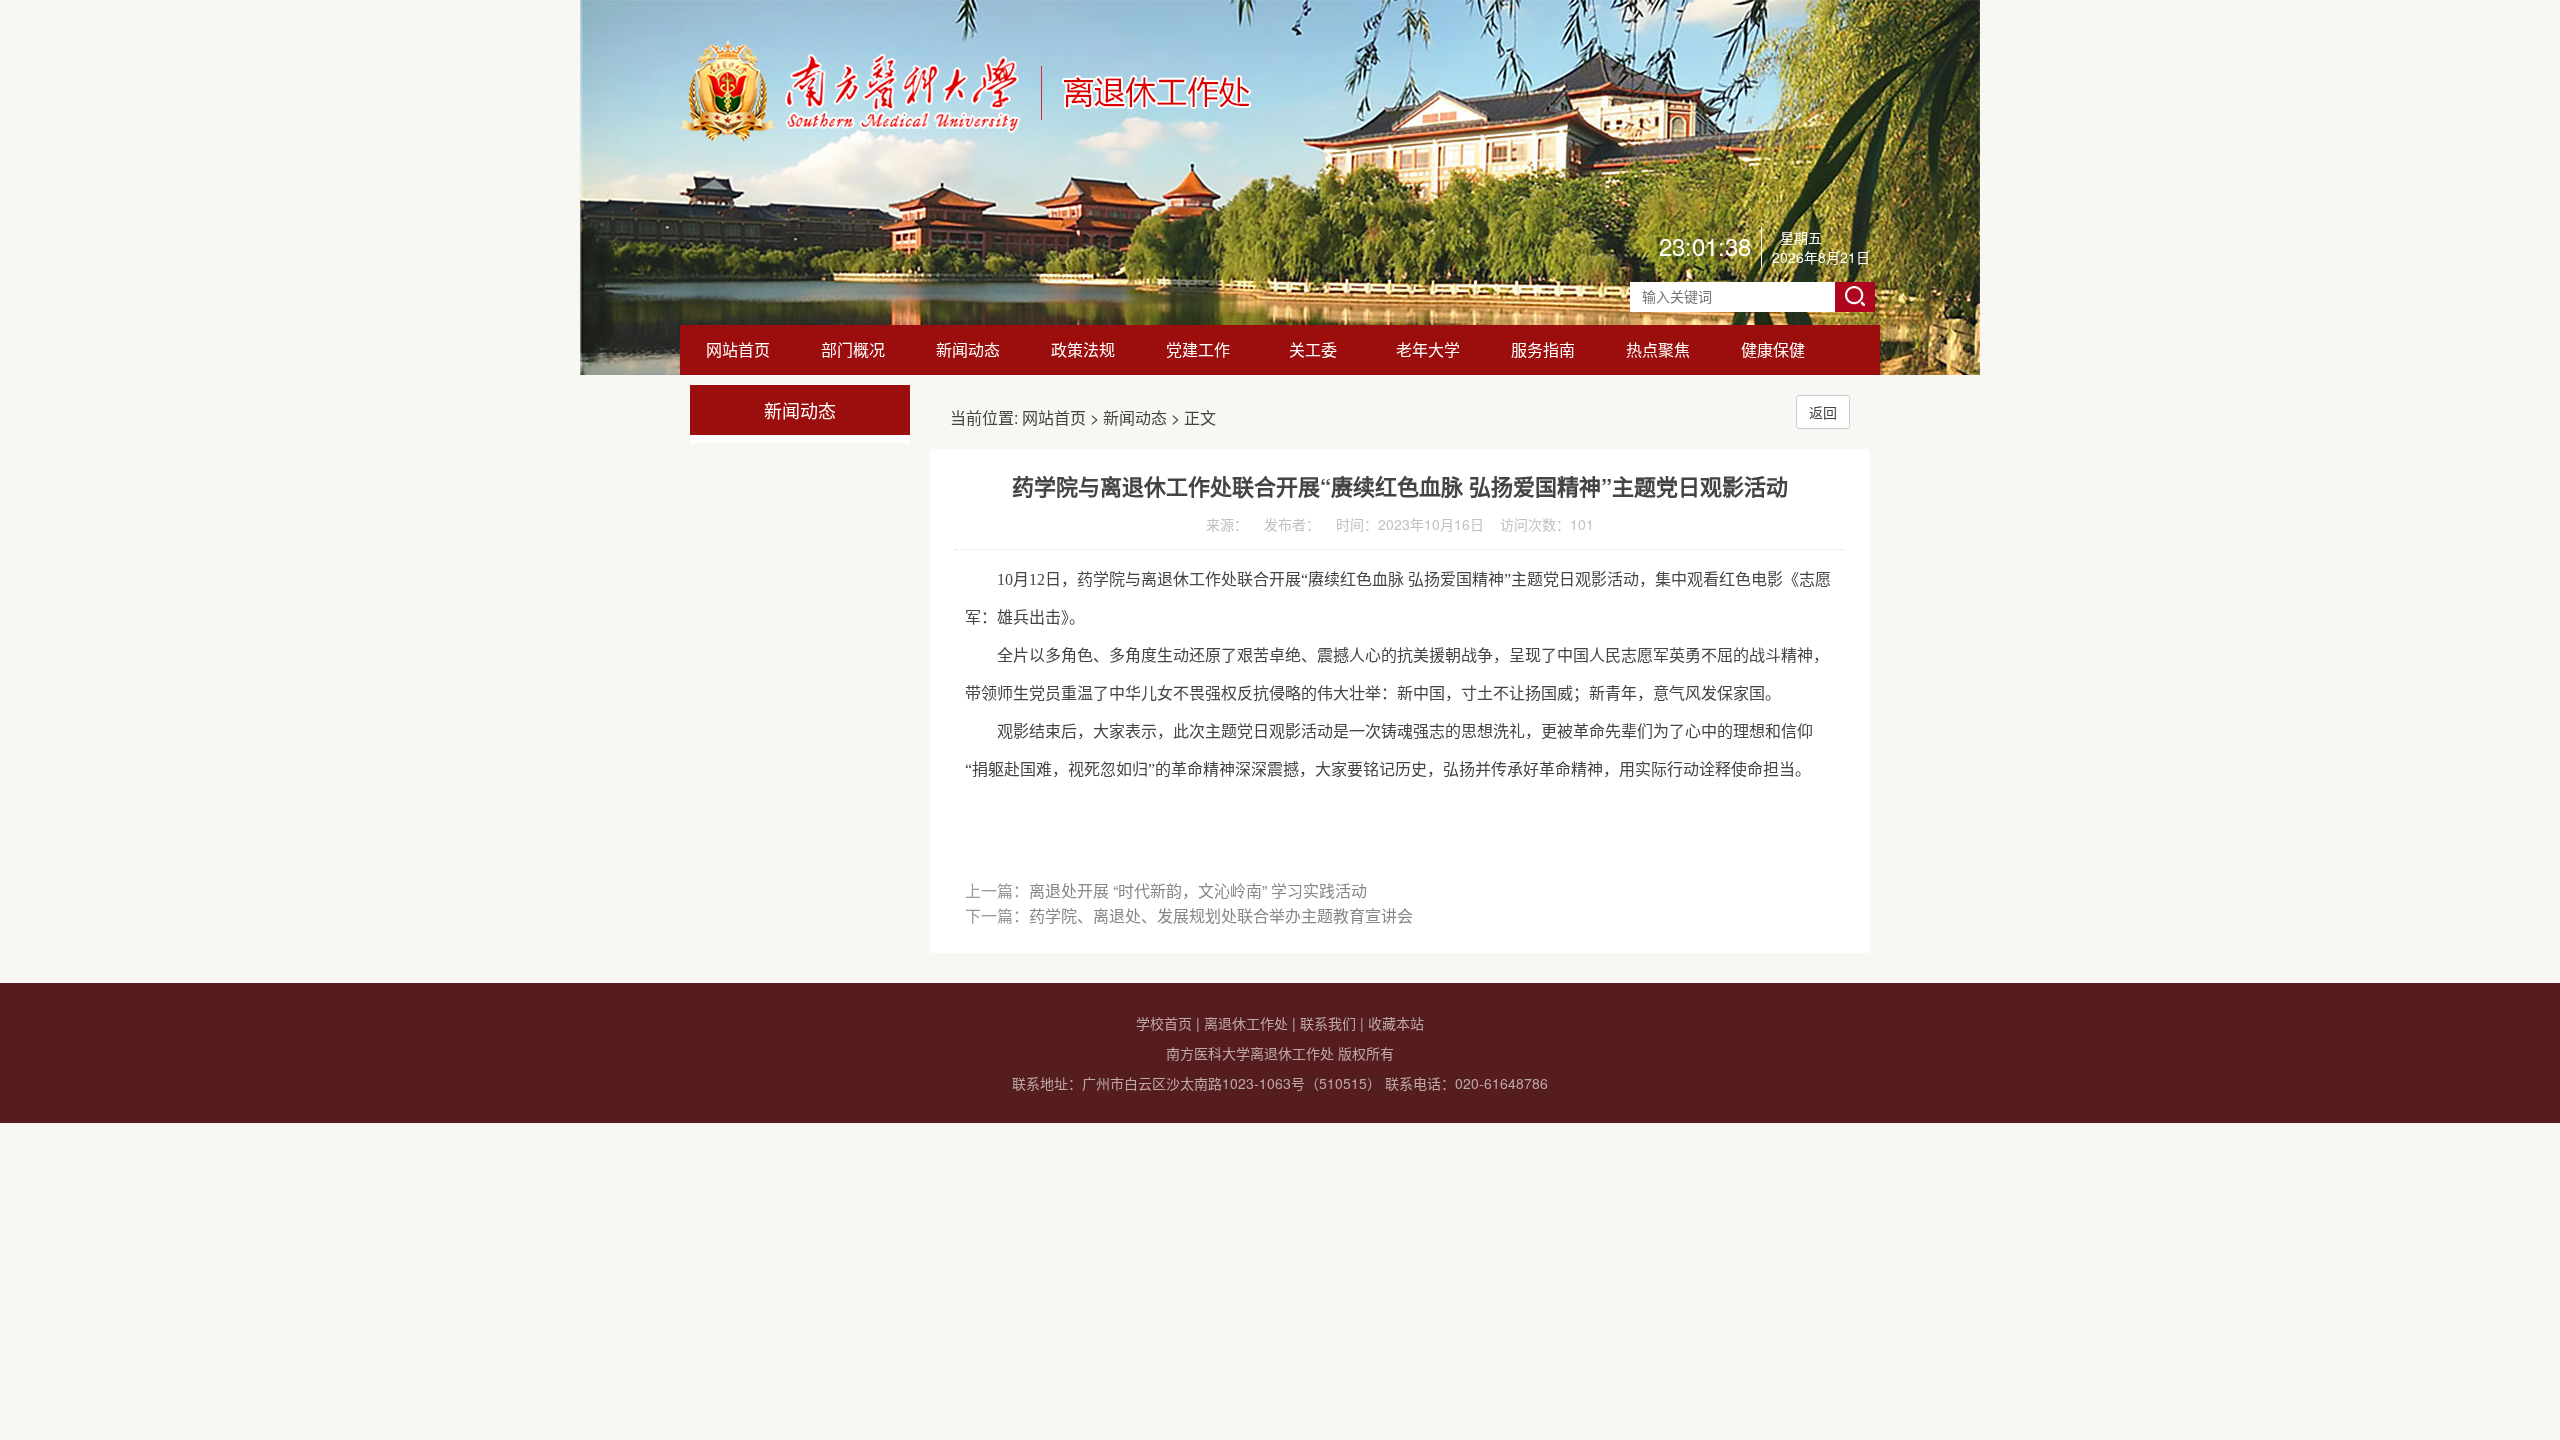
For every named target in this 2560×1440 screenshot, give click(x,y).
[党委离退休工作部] (967, 135)
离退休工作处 (1246, 1023)
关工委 (1313, 349)
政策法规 (1083, 349)
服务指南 (1543, 349)
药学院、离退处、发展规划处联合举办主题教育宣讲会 (1221, 915)
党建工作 (1198, 349)
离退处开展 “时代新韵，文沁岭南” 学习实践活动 (1198, 890)
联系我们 (1328, 1023)
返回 (1823, 412)
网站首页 (738, 349)
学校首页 (1164, 1023)
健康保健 (1773, 349)
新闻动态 (968, 349)
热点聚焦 (1658, 349)
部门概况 (853, 349)
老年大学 (1428, 349)
